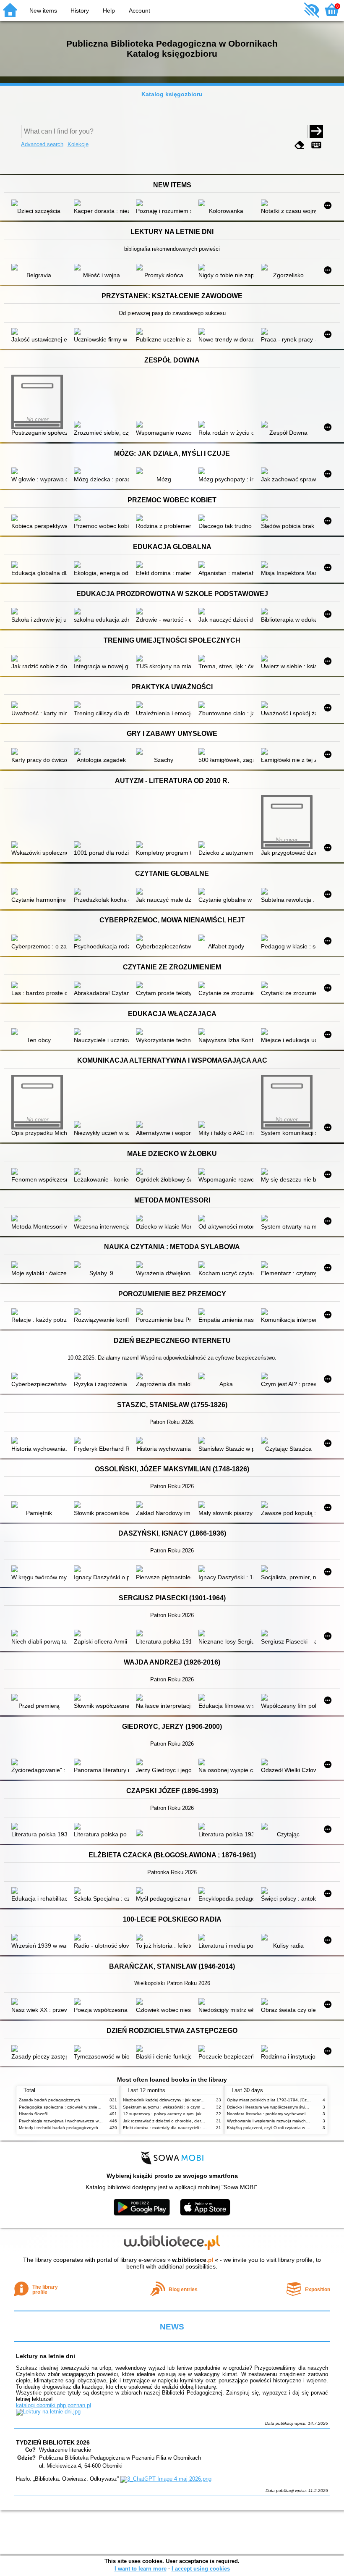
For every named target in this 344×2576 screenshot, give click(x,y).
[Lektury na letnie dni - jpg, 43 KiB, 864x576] (48, 2412)
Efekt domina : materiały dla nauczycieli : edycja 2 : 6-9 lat (179, 2128)
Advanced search (42, 144)
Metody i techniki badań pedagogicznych (59, 2128)
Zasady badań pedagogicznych (50, 2100)
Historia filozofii (33, 2114)
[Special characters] (316, 145)
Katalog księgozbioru (172, 94)
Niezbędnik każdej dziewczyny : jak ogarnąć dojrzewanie (177, 2100)
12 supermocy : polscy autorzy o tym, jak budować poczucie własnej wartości (197, 2114)
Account (139, 11)
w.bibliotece (193, 2260)
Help (109, 11)
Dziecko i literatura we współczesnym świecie (270, 2107)
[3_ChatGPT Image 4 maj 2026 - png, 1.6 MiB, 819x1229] (166, 2479)
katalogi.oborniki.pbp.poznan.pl (53, 2405)
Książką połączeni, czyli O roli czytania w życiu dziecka (279, 2128)
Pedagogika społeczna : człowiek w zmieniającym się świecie (77, 2107)
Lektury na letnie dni (46, 2356)
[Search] (316, 131)
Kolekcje (78, 144)
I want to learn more (141, 2569)
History (80, 11)
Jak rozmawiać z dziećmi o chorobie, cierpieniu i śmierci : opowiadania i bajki (196, 2121)
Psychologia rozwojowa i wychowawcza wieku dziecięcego (75, 2121)
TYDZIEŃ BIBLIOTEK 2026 (53, 2442)
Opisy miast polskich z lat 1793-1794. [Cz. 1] (270, 2100)
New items (43, 11)
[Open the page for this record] (39, 204)
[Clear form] (300, 145)
